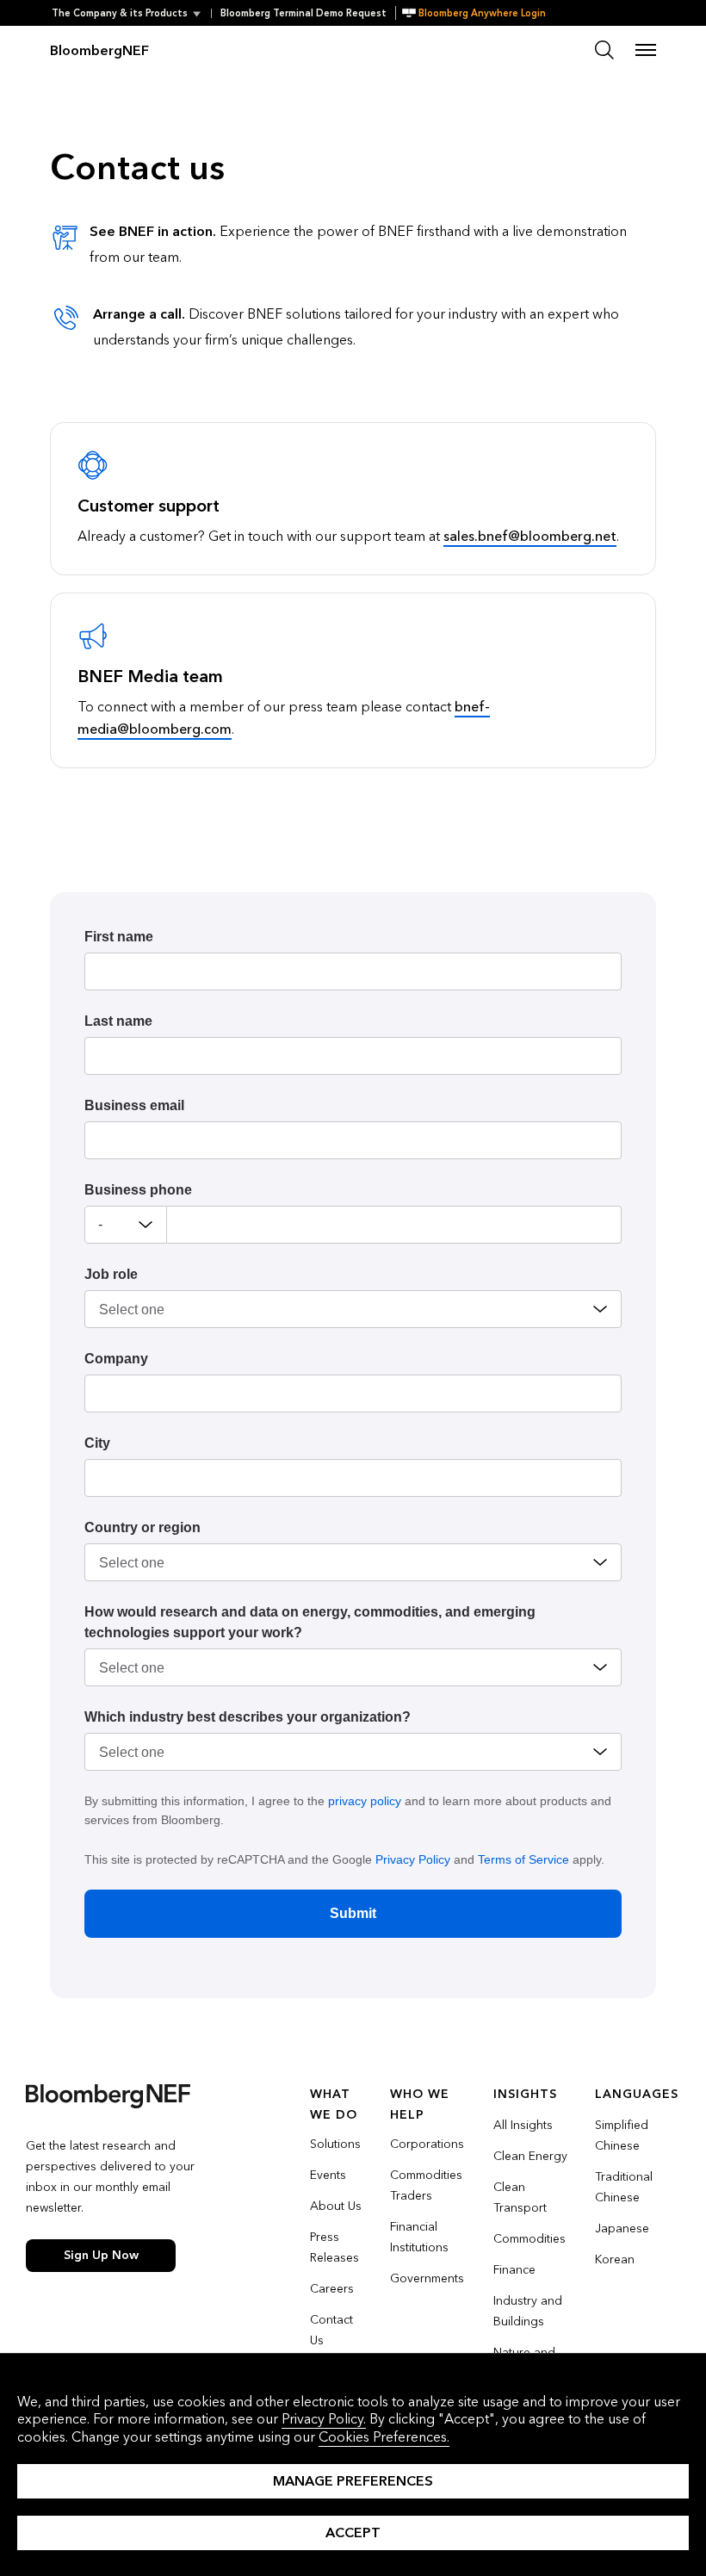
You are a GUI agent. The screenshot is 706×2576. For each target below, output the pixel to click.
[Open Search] (604, 50)
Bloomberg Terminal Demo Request (303, 13)
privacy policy (365, 1801)
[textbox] (394, 1225)
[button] (131, 13)
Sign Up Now (101, 2255)
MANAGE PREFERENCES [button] (353, 2481)
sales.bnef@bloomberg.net (530, 536)
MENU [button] (646, 50)
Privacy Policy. (324, 2419)
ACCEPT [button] (353, 2533)
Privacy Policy (413, 1859)
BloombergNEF (99, 50)
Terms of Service (523, 1859)
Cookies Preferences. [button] (384, 2437)
